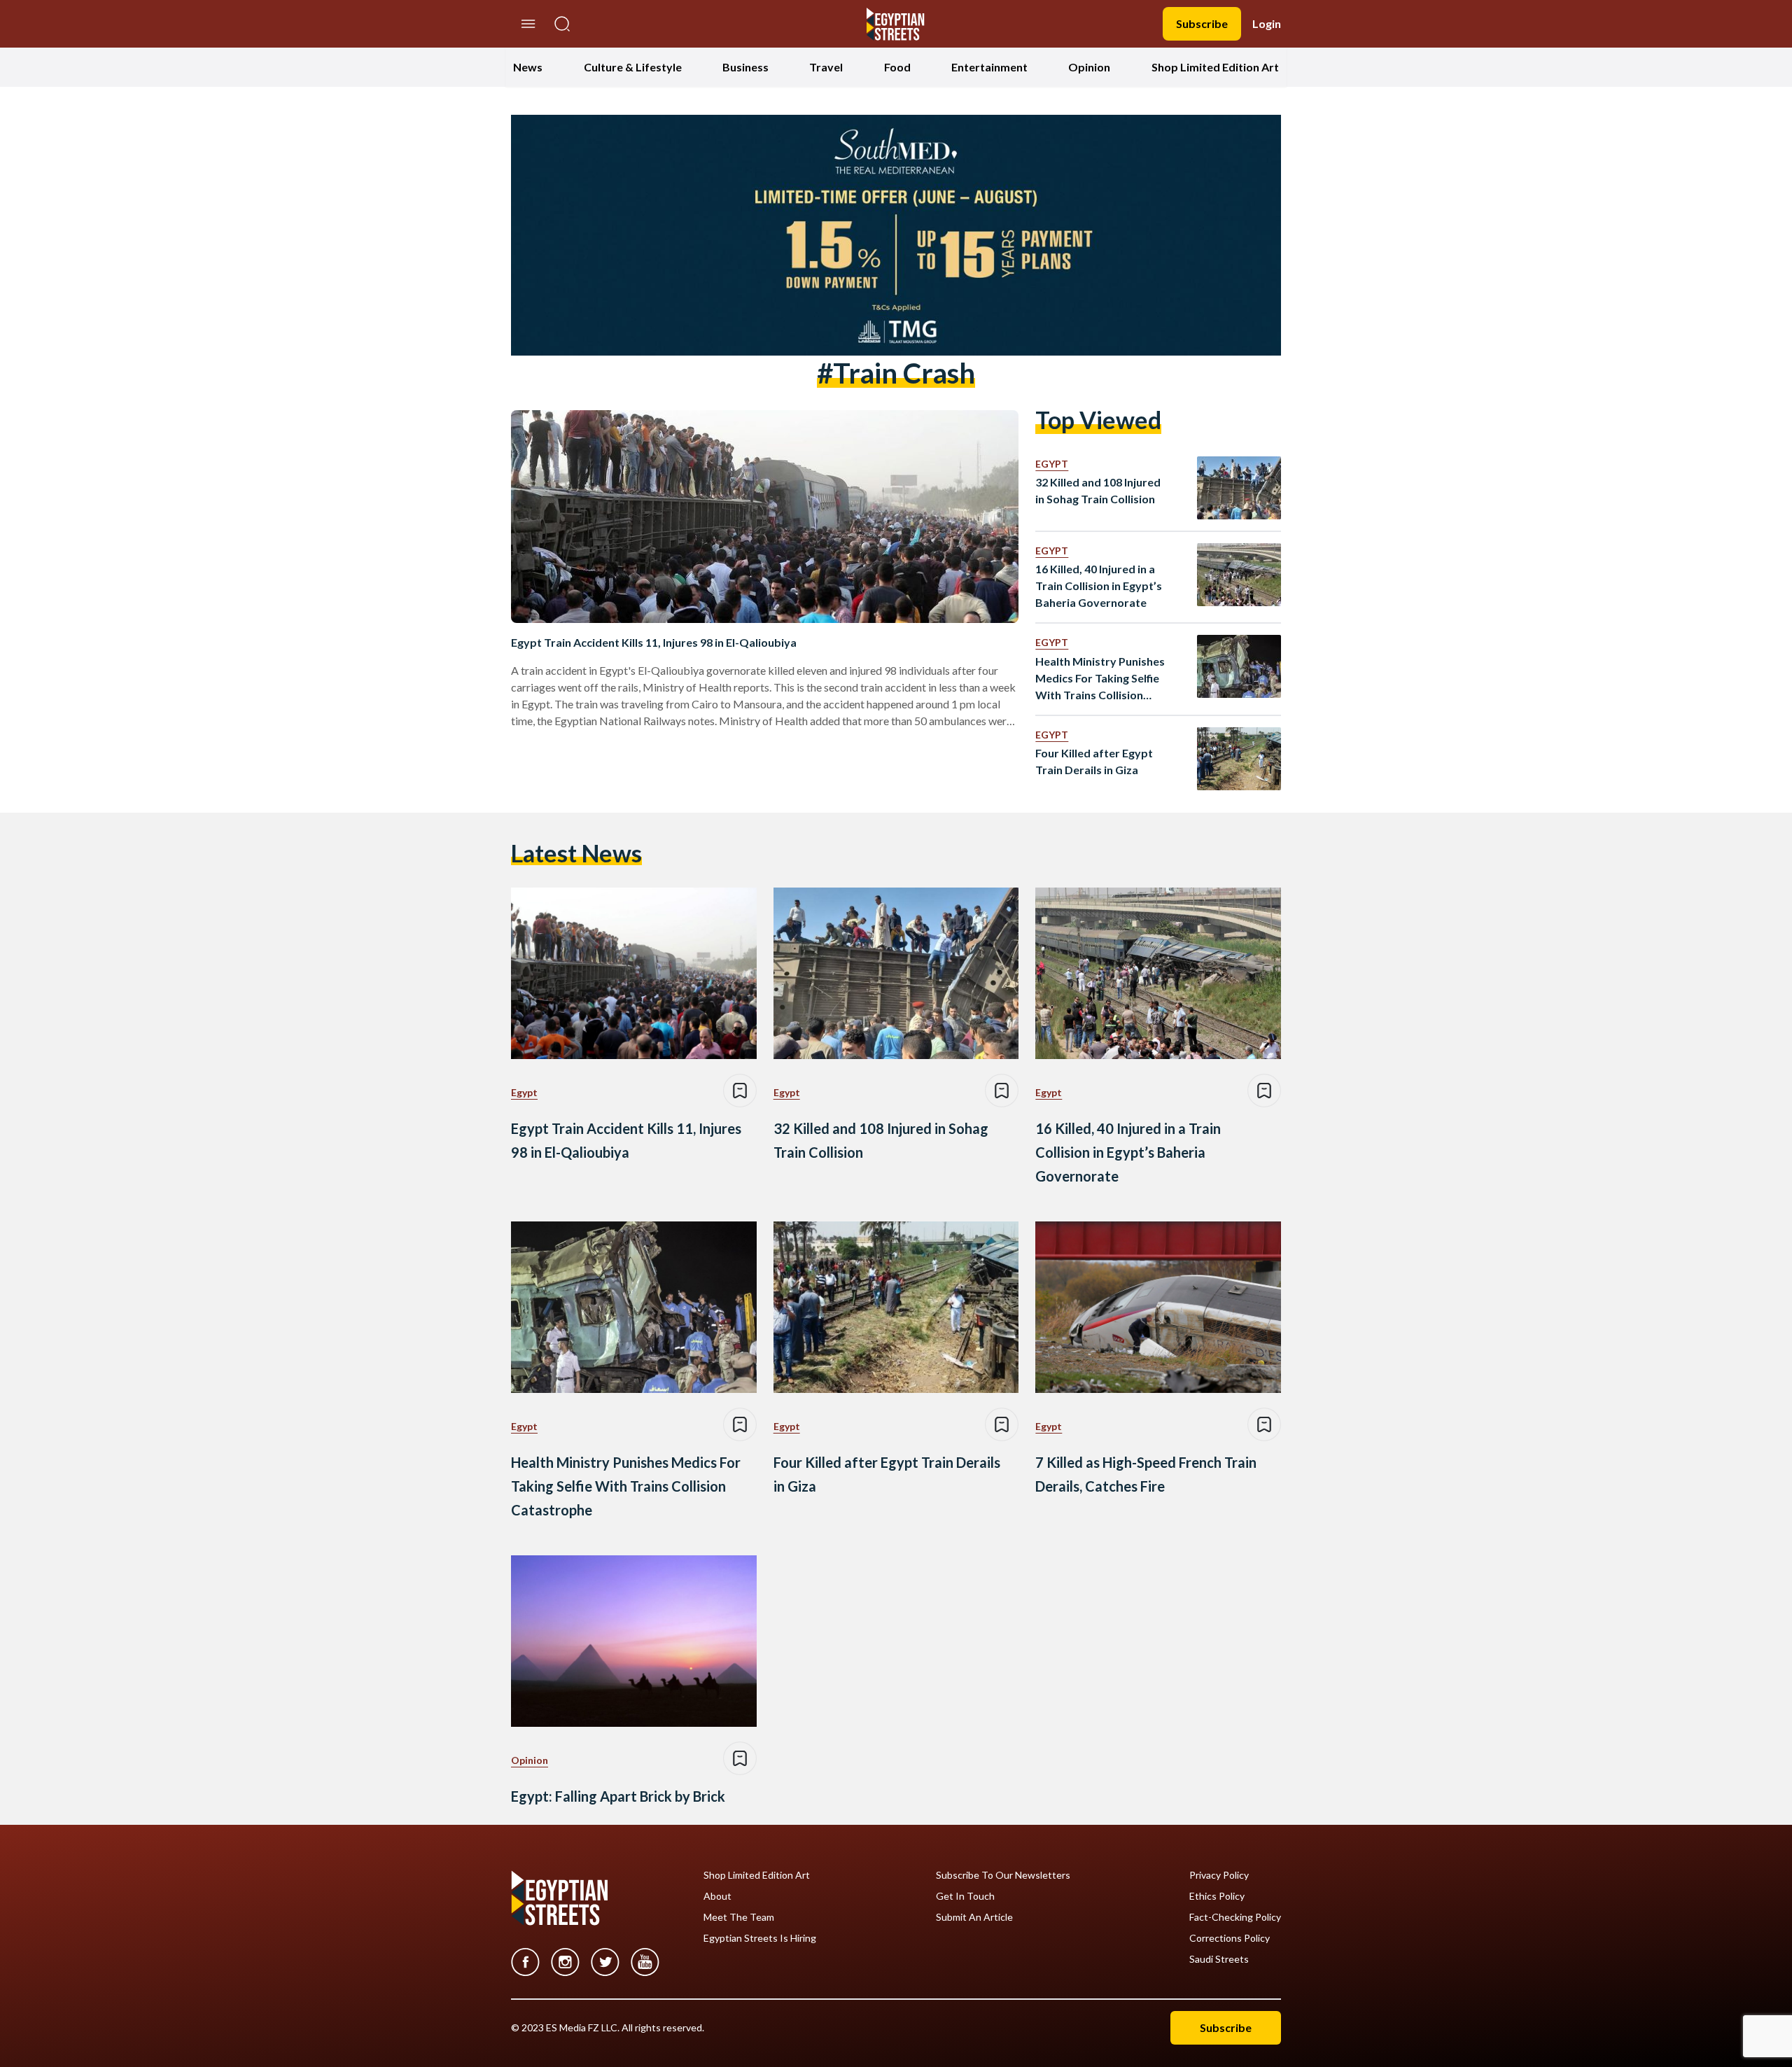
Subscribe (1202, 23)
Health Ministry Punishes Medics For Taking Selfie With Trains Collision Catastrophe (1100, 679)
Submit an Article (974, 1917)
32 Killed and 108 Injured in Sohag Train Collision (1098, 490)
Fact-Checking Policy (1235, 1917)
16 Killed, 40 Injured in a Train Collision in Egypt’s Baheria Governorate (1099, 586)
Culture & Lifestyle (633, 67)
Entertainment (989, 67)
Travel (826, 67)
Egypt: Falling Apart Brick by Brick (618, 1796)
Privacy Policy (1219, 1875)
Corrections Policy (1230, 1938)
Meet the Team (739, 1917)
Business (745, 67)
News (528, 67)
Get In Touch (965, 1896)
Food (897, 67)
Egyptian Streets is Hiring (760, 1938)
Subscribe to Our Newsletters (1003, 1875)
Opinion (1089, 67)
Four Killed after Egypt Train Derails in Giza (1094, 761)
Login (1267, 23)
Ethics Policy (1217, 1896)
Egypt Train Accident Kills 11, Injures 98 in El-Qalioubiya (654, 642)
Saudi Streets (1219, 1959)
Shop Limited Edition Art (1215, 67)
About (717, 1896)
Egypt (1052, 464)
